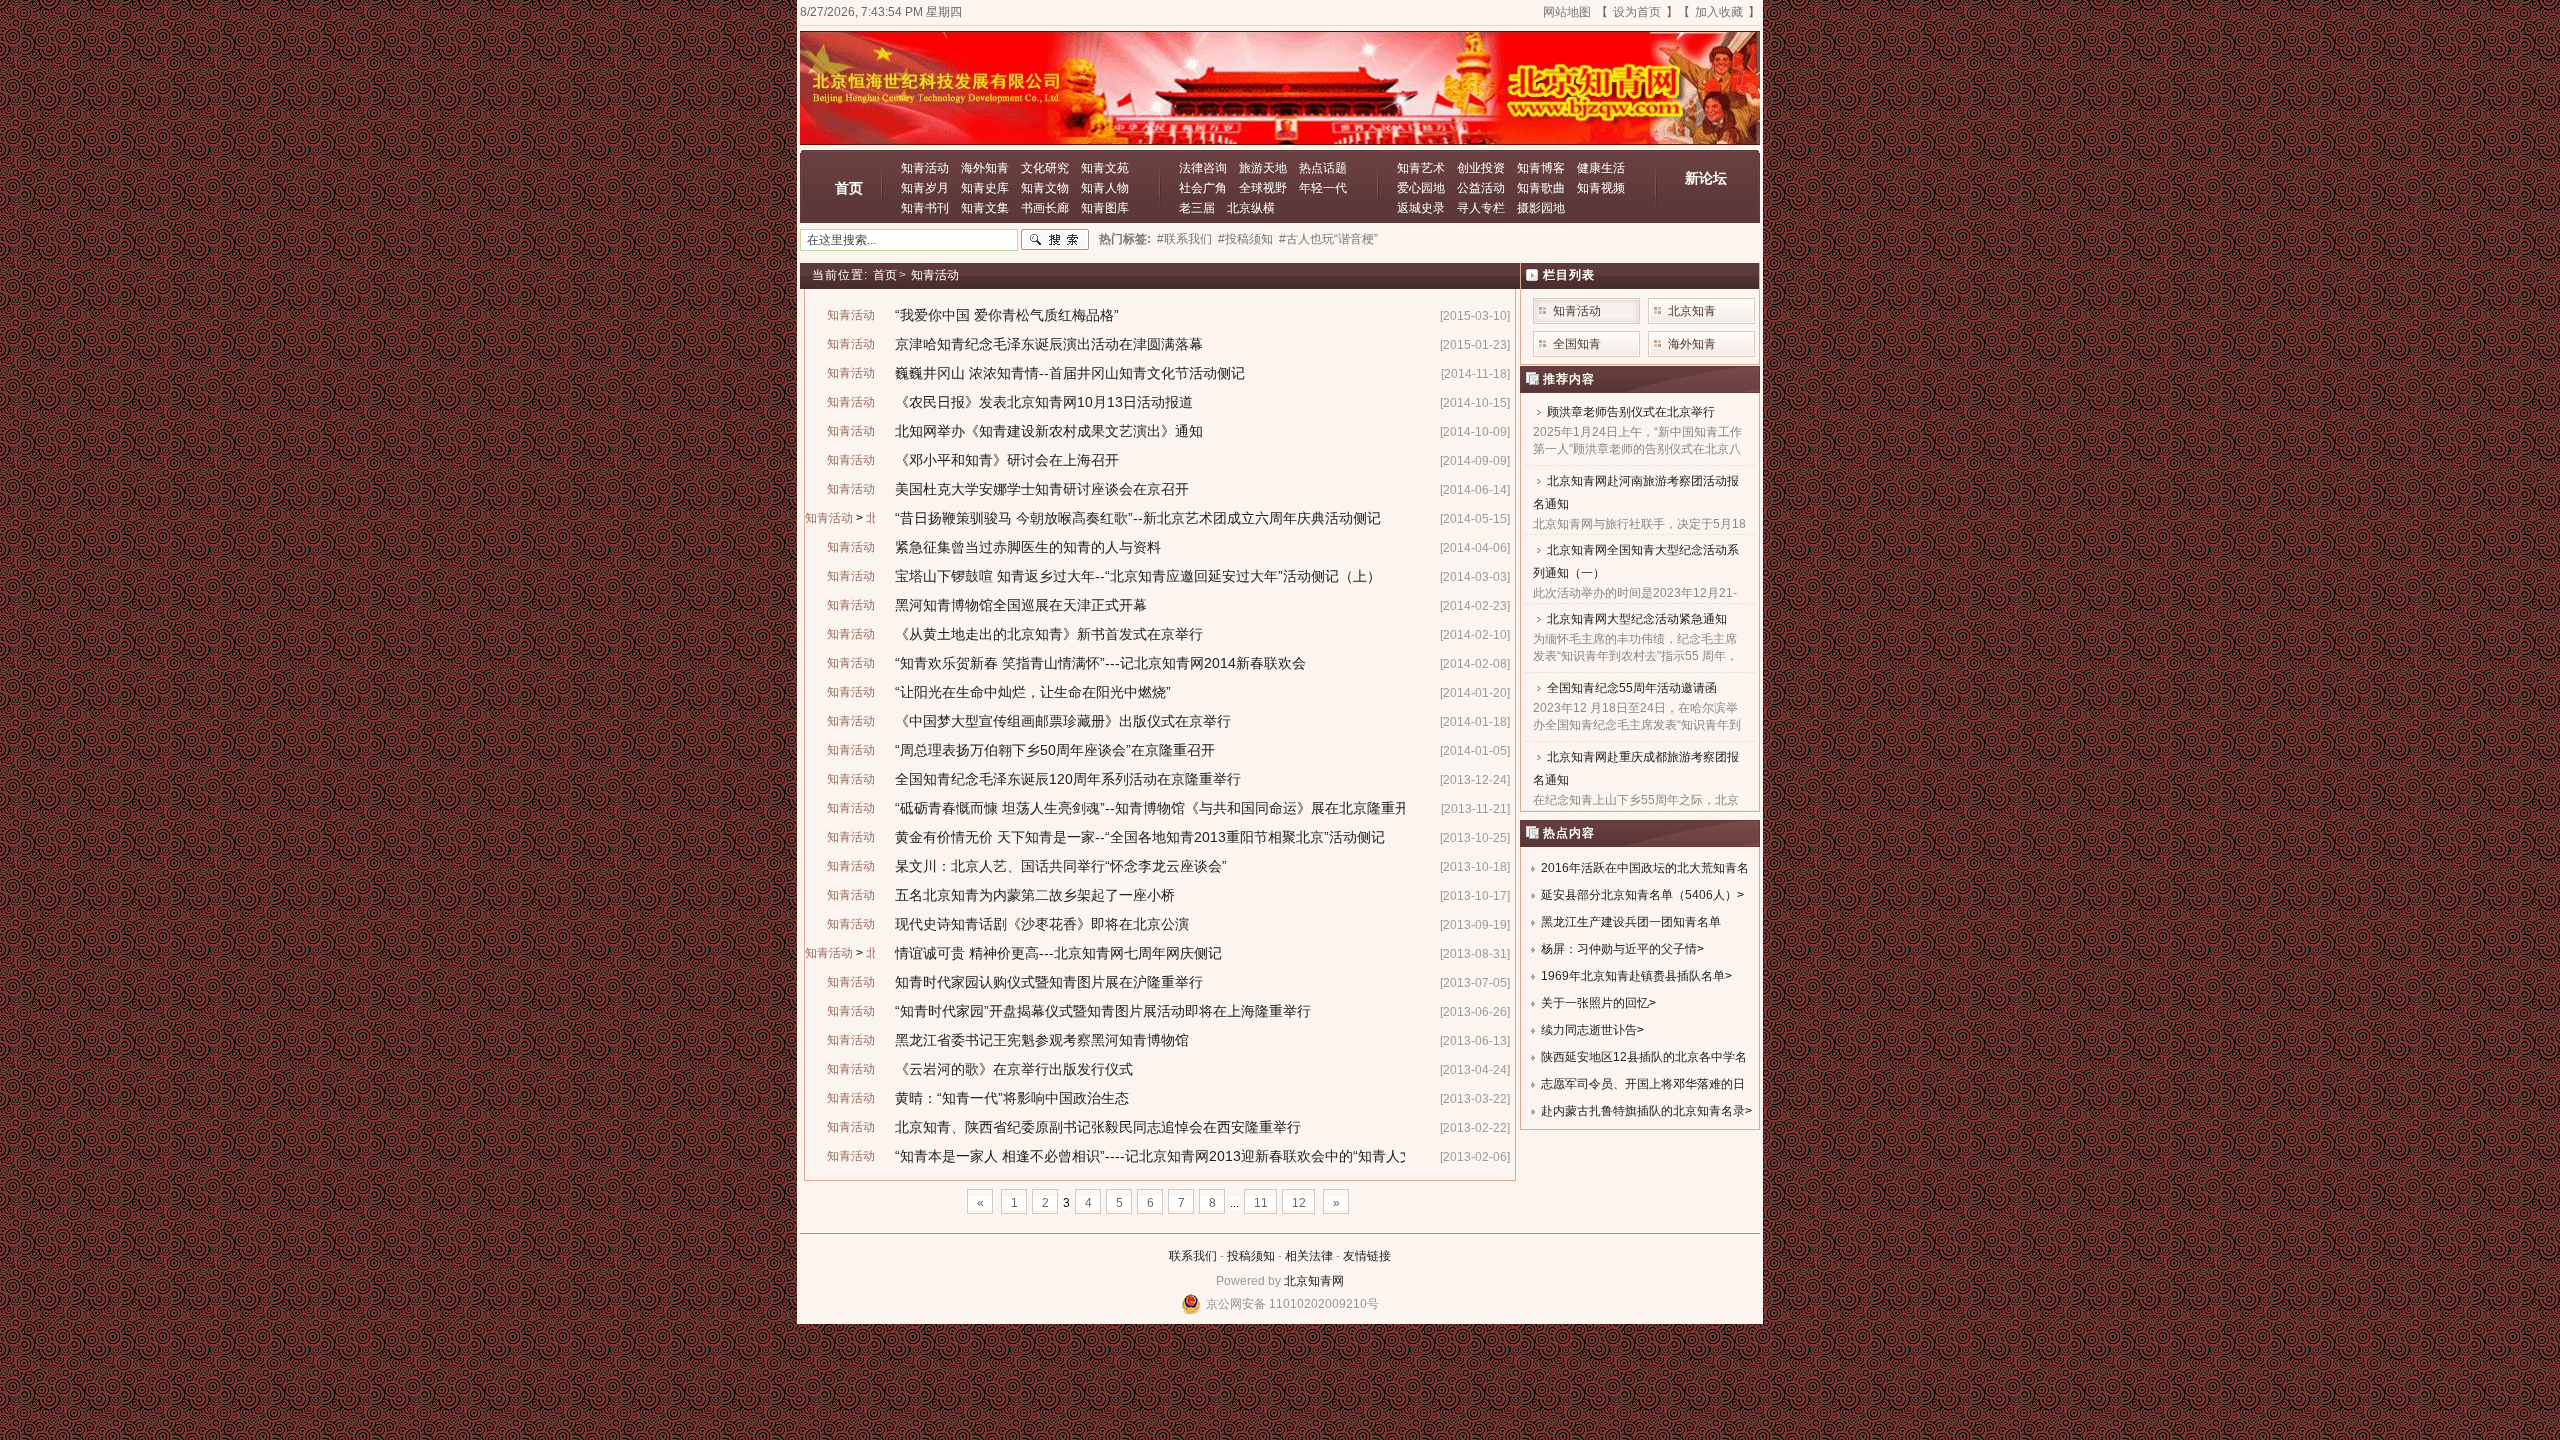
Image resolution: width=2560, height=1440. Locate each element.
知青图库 (1105, 208)
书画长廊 (1045, 208)
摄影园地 (1541, 208)
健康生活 (1601, 168)
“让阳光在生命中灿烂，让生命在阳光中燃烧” (1033, 692)
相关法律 (1309, 1256)
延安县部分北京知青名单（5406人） (1639, 895)
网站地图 (1567, 12)
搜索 (1055, 240)
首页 (849, 188)
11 (1261, 1203)
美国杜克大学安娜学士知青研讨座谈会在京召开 (1042, 489)
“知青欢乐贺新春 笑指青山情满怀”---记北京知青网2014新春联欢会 (1100, 663)
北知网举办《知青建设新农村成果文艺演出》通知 (1049, 431)
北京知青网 (1314, 1281)
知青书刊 (925, 208)
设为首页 (1637, 12)
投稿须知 (1251, 1256)
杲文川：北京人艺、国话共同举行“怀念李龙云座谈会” (1061, 866)
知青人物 (1105, 188)
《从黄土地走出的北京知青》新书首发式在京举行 (1049, 634)
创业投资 (1481, 168)
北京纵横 (1251, 208)
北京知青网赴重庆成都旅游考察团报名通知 (1636, 768)
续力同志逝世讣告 (1589, 1030)
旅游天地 (1263, 168)
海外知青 (985, 168)
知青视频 (1601, 188)
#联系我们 (1184, 239)
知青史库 (985, 188)
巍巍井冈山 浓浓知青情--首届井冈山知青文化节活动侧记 (1070, 373)
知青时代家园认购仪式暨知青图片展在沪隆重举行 (1049, 982)
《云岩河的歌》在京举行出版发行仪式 (1014, 1069)
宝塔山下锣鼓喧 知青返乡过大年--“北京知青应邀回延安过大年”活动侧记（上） (1138, 576)
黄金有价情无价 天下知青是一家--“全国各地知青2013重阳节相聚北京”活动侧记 (1140, 837)
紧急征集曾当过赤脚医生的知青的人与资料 (1028, 547)
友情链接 (1367, 1256)
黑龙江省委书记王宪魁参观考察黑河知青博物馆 (1042, 1040)
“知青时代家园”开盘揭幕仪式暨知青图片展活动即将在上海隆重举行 (1103, 1011)
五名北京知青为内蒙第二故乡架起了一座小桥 (1035, 895)
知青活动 (925, 168)
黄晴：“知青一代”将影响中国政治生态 (1012, 1098)
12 (1299, 1203)
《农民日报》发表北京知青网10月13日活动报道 (1044, 402)
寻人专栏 (1481, 208)
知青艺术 (1421, 168)
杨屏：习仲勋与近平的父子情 (1619, 949)
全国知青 (1577, 344)
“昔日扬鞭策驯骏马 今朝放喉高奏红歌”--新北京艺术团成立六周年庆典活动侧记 (1138, 518)
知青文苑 (1105, 168)
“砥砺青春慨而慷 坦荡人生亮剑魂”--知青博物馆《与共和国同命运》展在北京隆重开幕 (1159, 808)
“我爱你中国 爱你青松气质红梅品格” (1007, 315)
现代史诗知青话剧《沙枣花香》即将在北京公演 (1042, 924)
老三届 (1197, 208)
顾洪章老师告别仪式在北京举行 (1631, 412)
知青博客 (1541, 168)
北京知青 (1692, 311)
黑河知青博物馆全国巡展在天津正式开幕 (1021, 605)
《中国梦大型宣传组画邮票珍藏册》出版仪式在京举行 (1063, 721)
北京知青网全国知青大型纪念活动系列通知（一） (1636, 561)
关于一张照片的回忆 (1595, 1003)
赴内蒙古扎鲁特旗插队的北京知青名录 (1643, 1111)
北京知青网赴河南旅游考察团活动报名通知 (1636, 492)
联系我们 (1193, 1256)
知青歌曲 (1541, 188)
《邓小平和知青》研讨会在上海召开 (1007, 460)
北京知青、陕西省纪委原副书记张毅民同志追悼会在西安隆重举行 (1098, 1127)
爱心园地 (1421, 188)
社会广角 (1203, 188)
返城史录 (1421, 208)
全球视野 (1263, 188)
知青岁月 (925, 188)
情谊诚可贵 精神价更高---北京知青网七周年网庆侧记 (1058, 953)
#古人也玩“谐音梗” (1328, 239)
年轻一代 (1323, 188)
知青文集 (985, 208)
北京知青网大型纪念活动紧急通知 (1637, 619)
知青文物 (1045, 188)
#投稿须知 (1245, 239)
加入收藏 (1719, 12)
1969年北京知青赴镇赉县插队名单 (1633, 976)
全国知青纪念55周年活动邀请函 (1632, 688)
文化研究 (1045, 168)
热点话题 (1323, 168)
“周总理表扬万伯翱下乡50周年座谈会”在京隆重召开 (1055, 750)
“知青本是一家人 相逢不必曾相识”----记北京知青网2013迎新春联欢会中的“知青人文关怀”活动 (1185, 1156)
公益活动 (1481, 188)
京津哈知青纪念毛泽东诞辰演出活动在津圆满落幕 (1049, 344)
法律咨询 (1203, 168)
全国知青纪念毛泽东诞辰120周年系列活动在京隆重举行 (1068, 779)
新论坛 (1706, 178)
